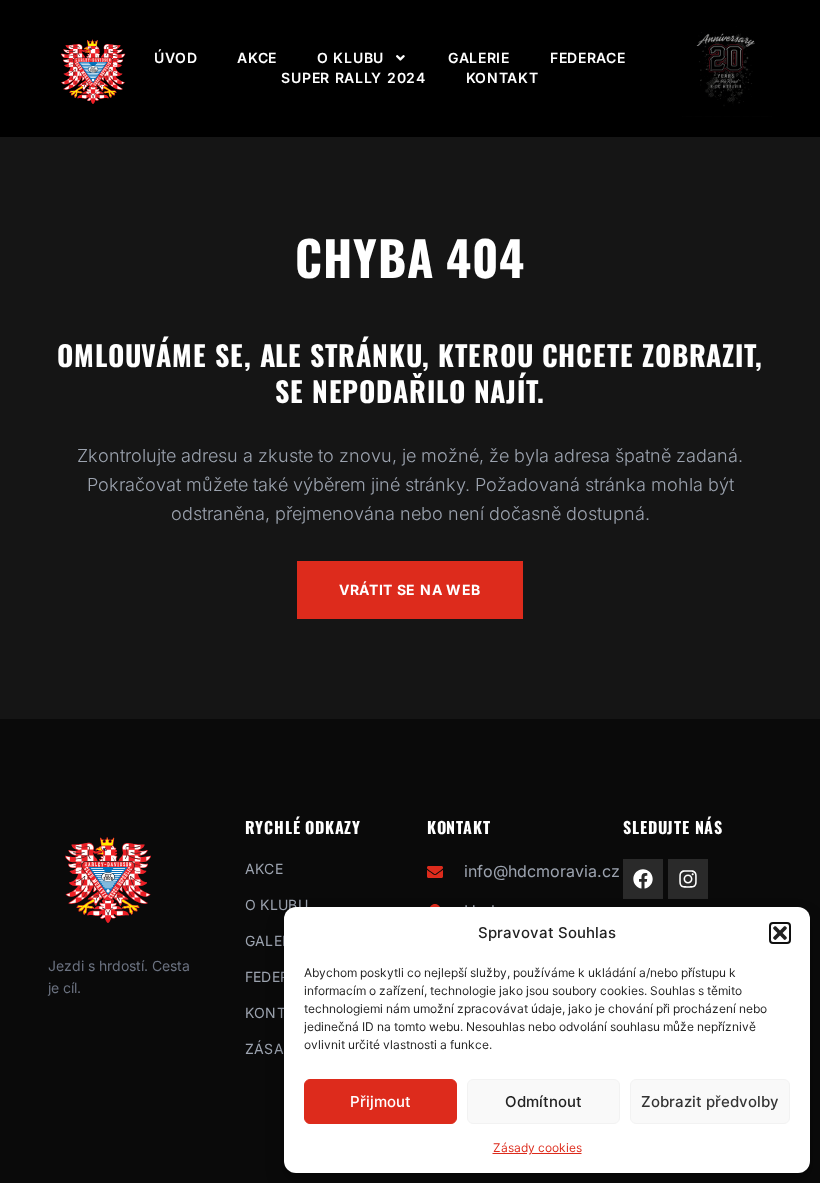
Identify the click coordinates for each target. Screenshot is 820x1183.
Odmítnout (543, 1101)
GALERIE (479, 57)
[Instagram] (688, 879)
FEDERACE (588, 57)
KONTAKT (502, 77)
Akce (257, 57)
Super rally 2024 (353, 77)
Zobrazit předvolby (710, 1101)
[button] (780, 933)
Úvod (175, 57)
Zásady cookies (537, 1147)
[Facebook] (643, 879)
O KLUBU (350, 57)
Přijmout (380, 1101)
